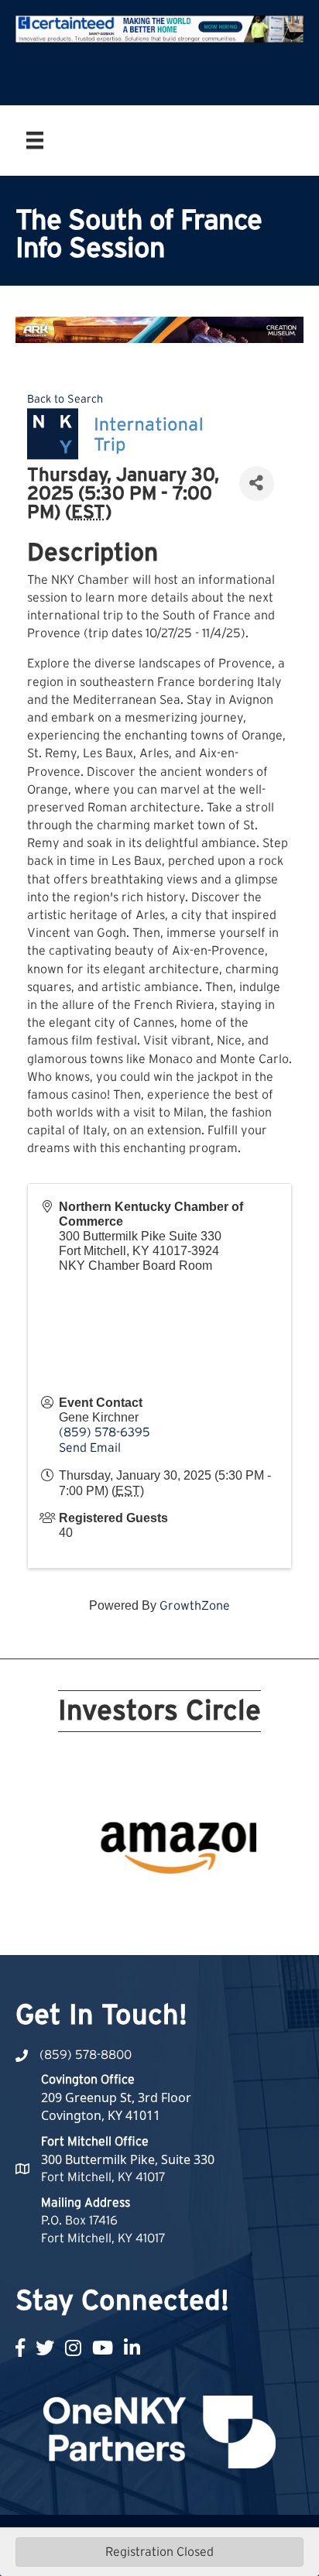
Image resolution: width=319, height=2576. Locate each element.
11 (76, 1905)
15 (150, 1905)
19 (225, 1905)
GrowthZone (195, 1606)
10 (243, 1883)
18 (206, 1905)
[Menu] (35, 140)
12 (94, 1905)
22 (169, 1926)
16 (169, 1905)
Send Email (90, 1448)
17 (187, 1905)
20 (243, 1905)
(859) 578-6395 (105, 1432)
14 (132, 1905)
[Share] (257, 484)
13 (113, 1905)
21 (150, 1926)
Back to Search (65, 399)
